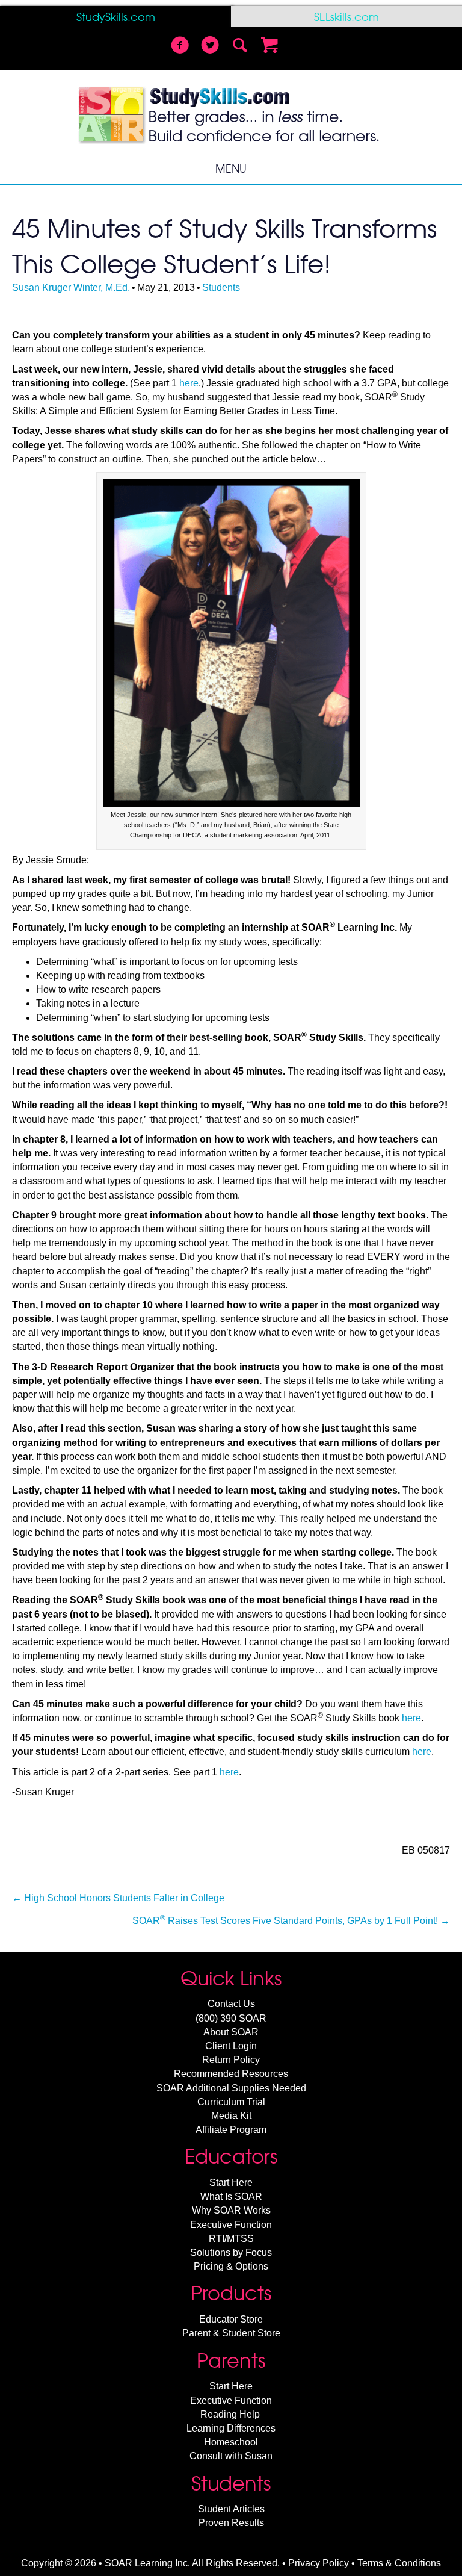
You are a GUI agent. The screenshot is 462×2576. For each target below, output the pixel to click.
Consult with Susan (231, 2456)
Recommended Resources (231, 2074)
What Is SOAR (231, 2196)
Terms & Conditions (399, 2563)
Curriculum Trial (231, 2102)
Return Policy (231, 2060)
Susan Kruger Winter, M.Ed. (71, 287)
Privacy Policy (319, 2563)
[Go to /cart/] (270, 46)
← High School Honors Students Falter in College (118, 1898)
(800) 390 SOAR (231, 2018)
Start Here (231, 2183)
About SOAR (231, 2032)
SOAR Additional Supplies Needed (231, 2088)
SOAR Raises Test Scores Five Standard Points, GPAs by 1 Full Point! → (291, 1920)
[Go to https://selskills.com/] (346, 17)
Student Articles (231, 2509)
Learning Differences (231, 2428)
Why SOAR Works (231, 2210)
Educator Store (231, 2319)
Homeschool (231, 2442)
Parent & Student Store (231, 2333)
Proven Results (231, 2523)
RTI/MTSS (231, 2239)
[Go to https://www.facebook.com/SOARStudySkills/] (180, 46)
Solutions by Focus (231, 2252)
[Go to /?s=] (240, 46)
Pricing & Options (231, 2266)
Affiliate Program (231, 2130)
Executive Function (231, 2225)
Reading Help (230, 2414)
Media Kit (231, 2116)
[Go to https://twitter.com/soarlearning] (210, 46)
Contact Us (231, 2004)
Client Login (231, 2046)
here (189, 383)
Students (221, 287)
